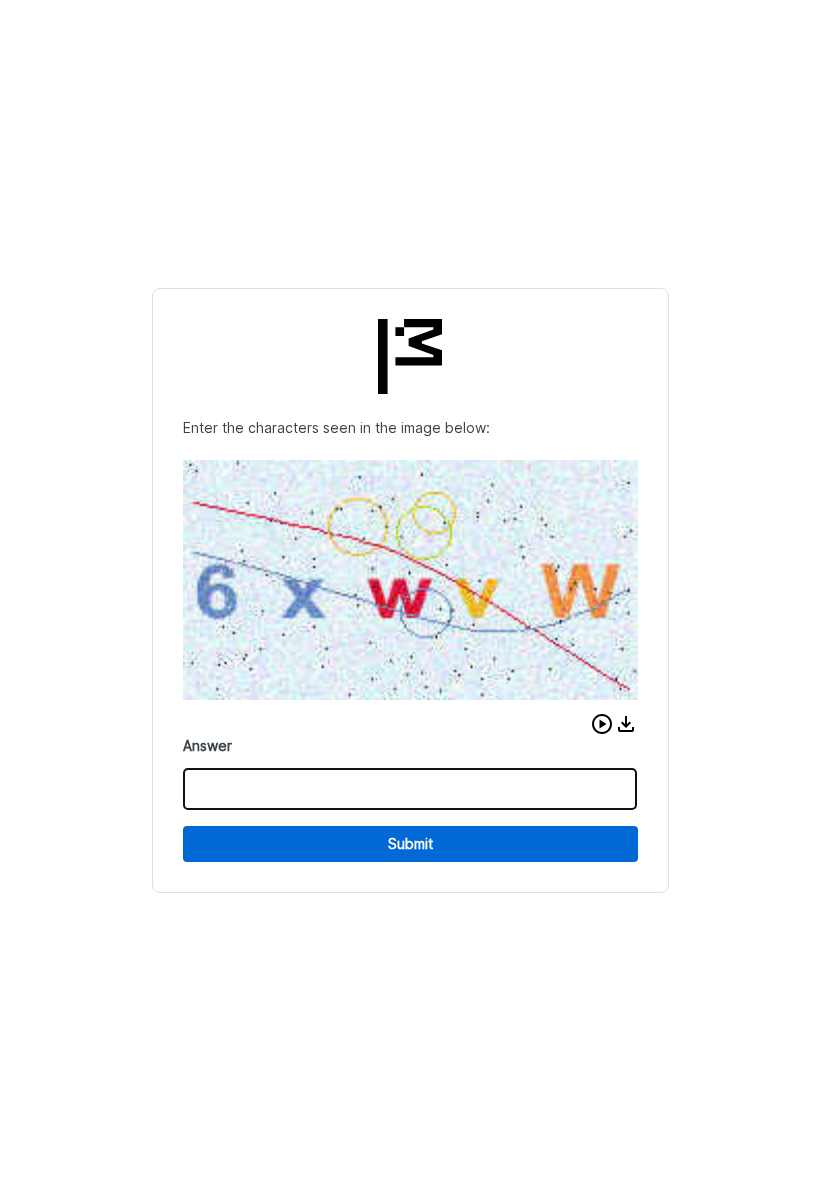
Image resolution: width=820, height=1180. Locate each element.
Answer (207, 745)
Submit (410, 843)
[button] (602, 724)
